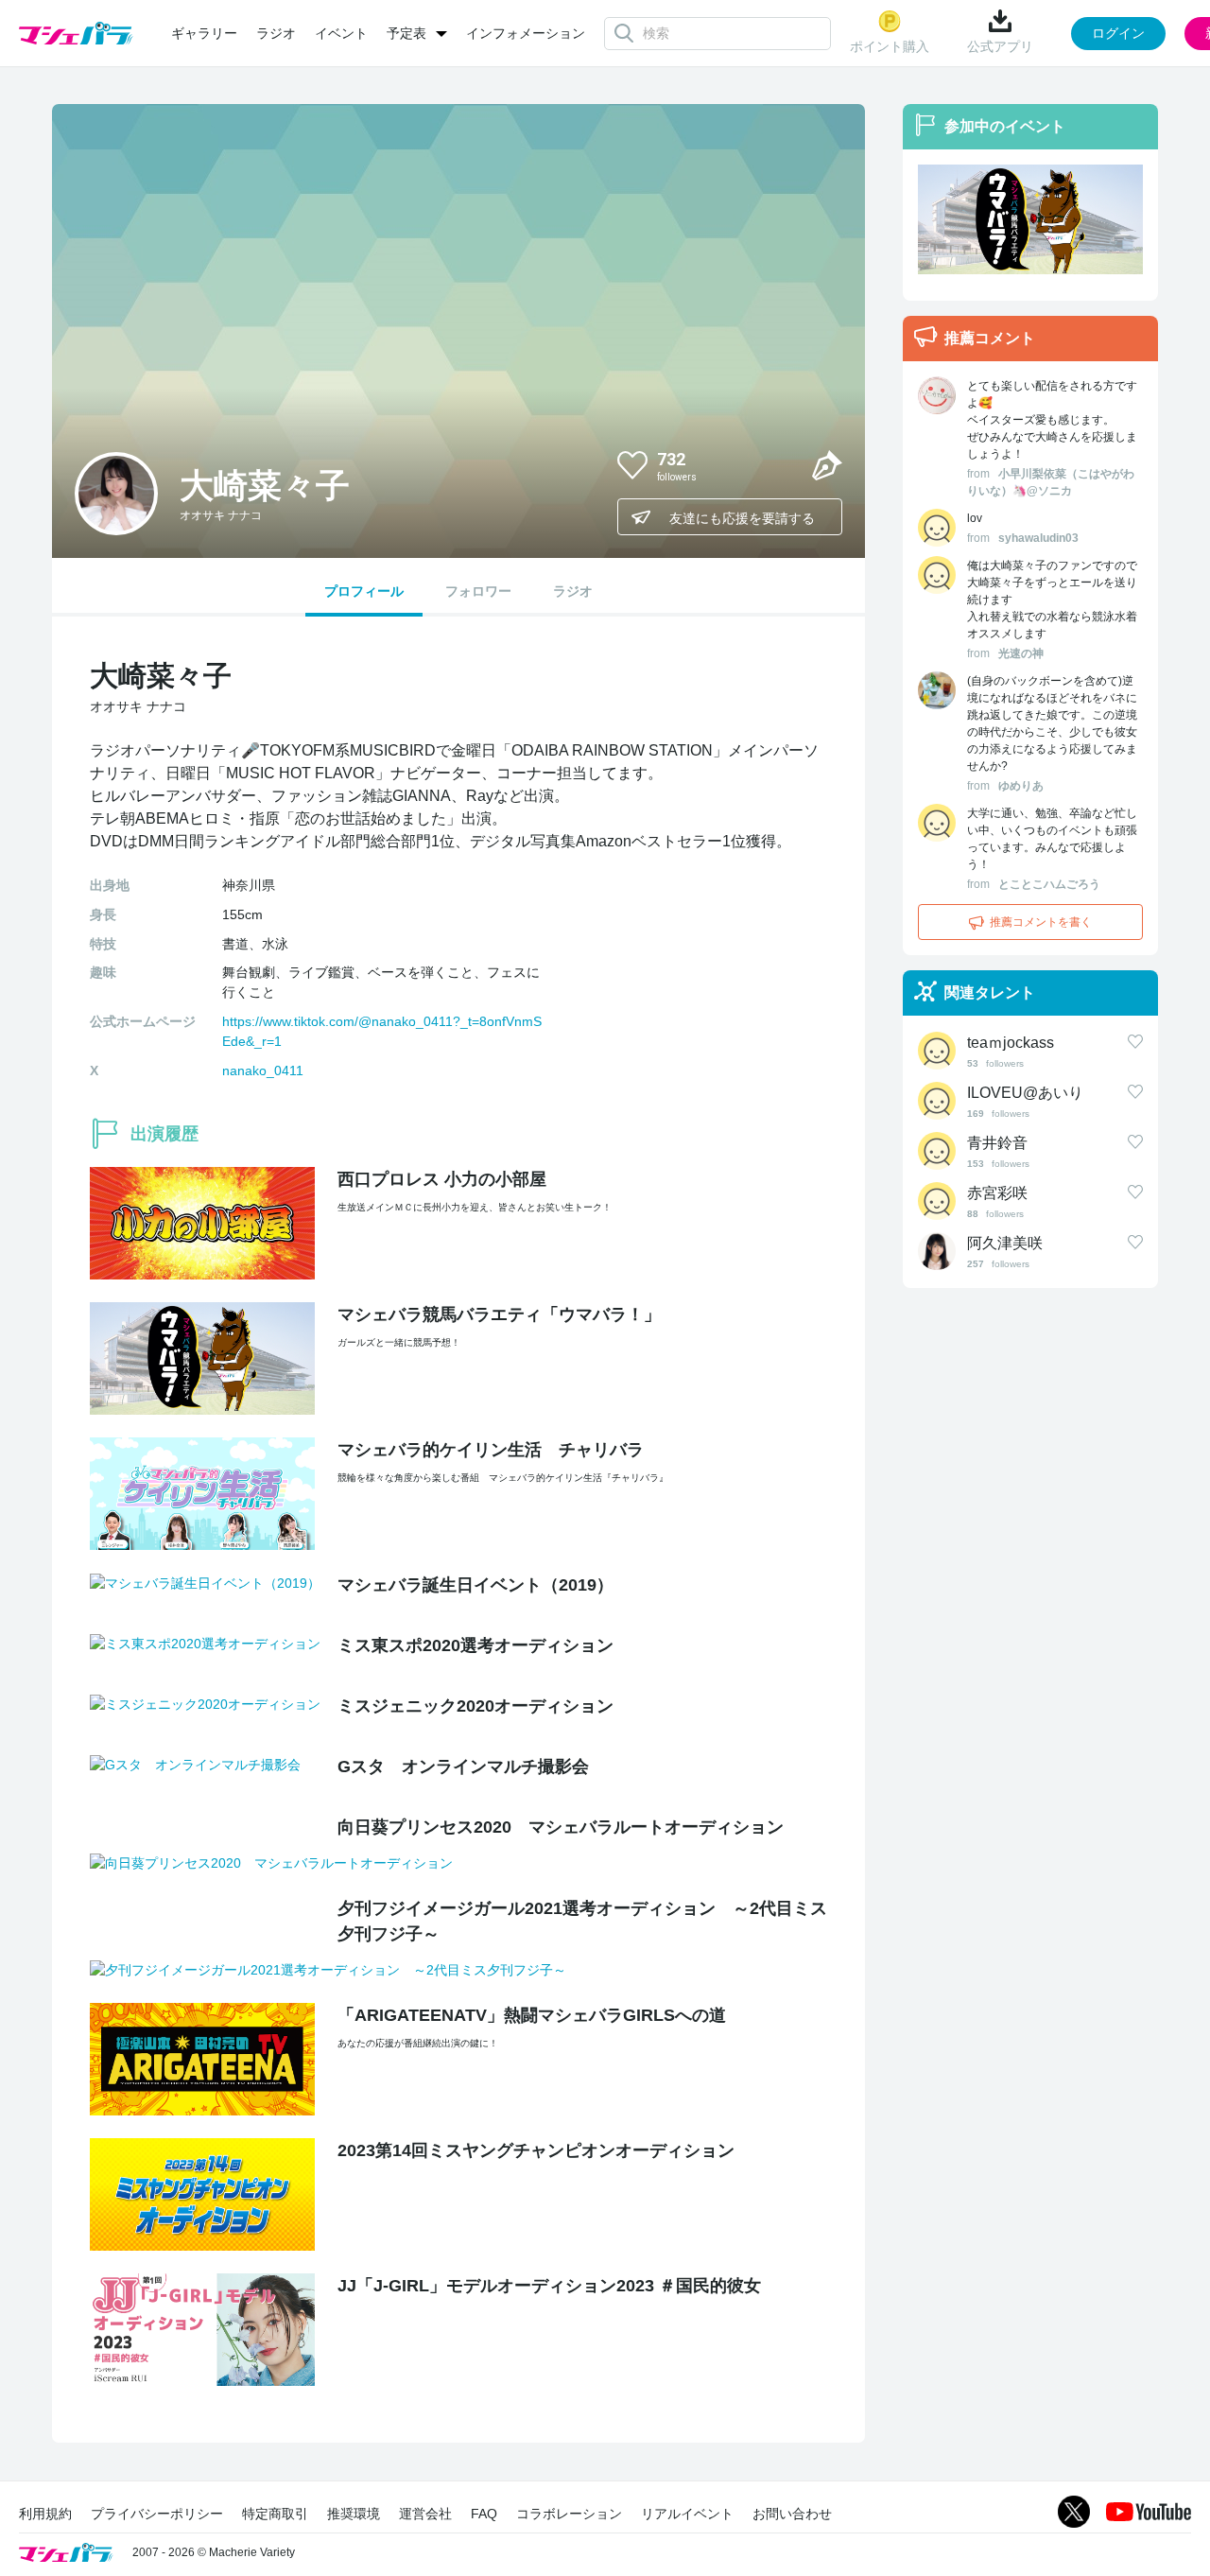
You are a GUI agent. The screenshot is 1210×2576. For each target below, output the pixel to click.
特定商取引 (275, 2514)
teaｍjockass (1011, 1043)
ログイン (1118, 33)
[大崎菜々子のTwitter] (782, 464)
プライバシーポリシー (157, 2514)
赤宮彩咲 (997, 1193)
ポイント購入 (890, 46)
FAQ (484, 2514)
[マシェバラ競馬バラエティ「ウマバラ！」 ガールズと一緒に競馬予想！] (1030, 219)
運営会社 (425, 2514)
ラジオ (276, 33)
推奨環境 (354, 2514)
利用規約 (45, 2514)
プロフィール (364, 591)
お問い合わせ (792, 2514)
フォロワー (478, 591)
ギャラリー (204, 33)
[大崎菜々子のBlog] (827, 464)
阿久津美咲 (1005, 1243)
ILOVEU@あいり (1025, 1093)
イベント (341, 33)
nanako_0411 (263, 1070)
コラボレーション (569, 2514)
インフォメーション (526, 33)
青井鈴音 (997, 1143)
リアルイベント (687, 2514)
